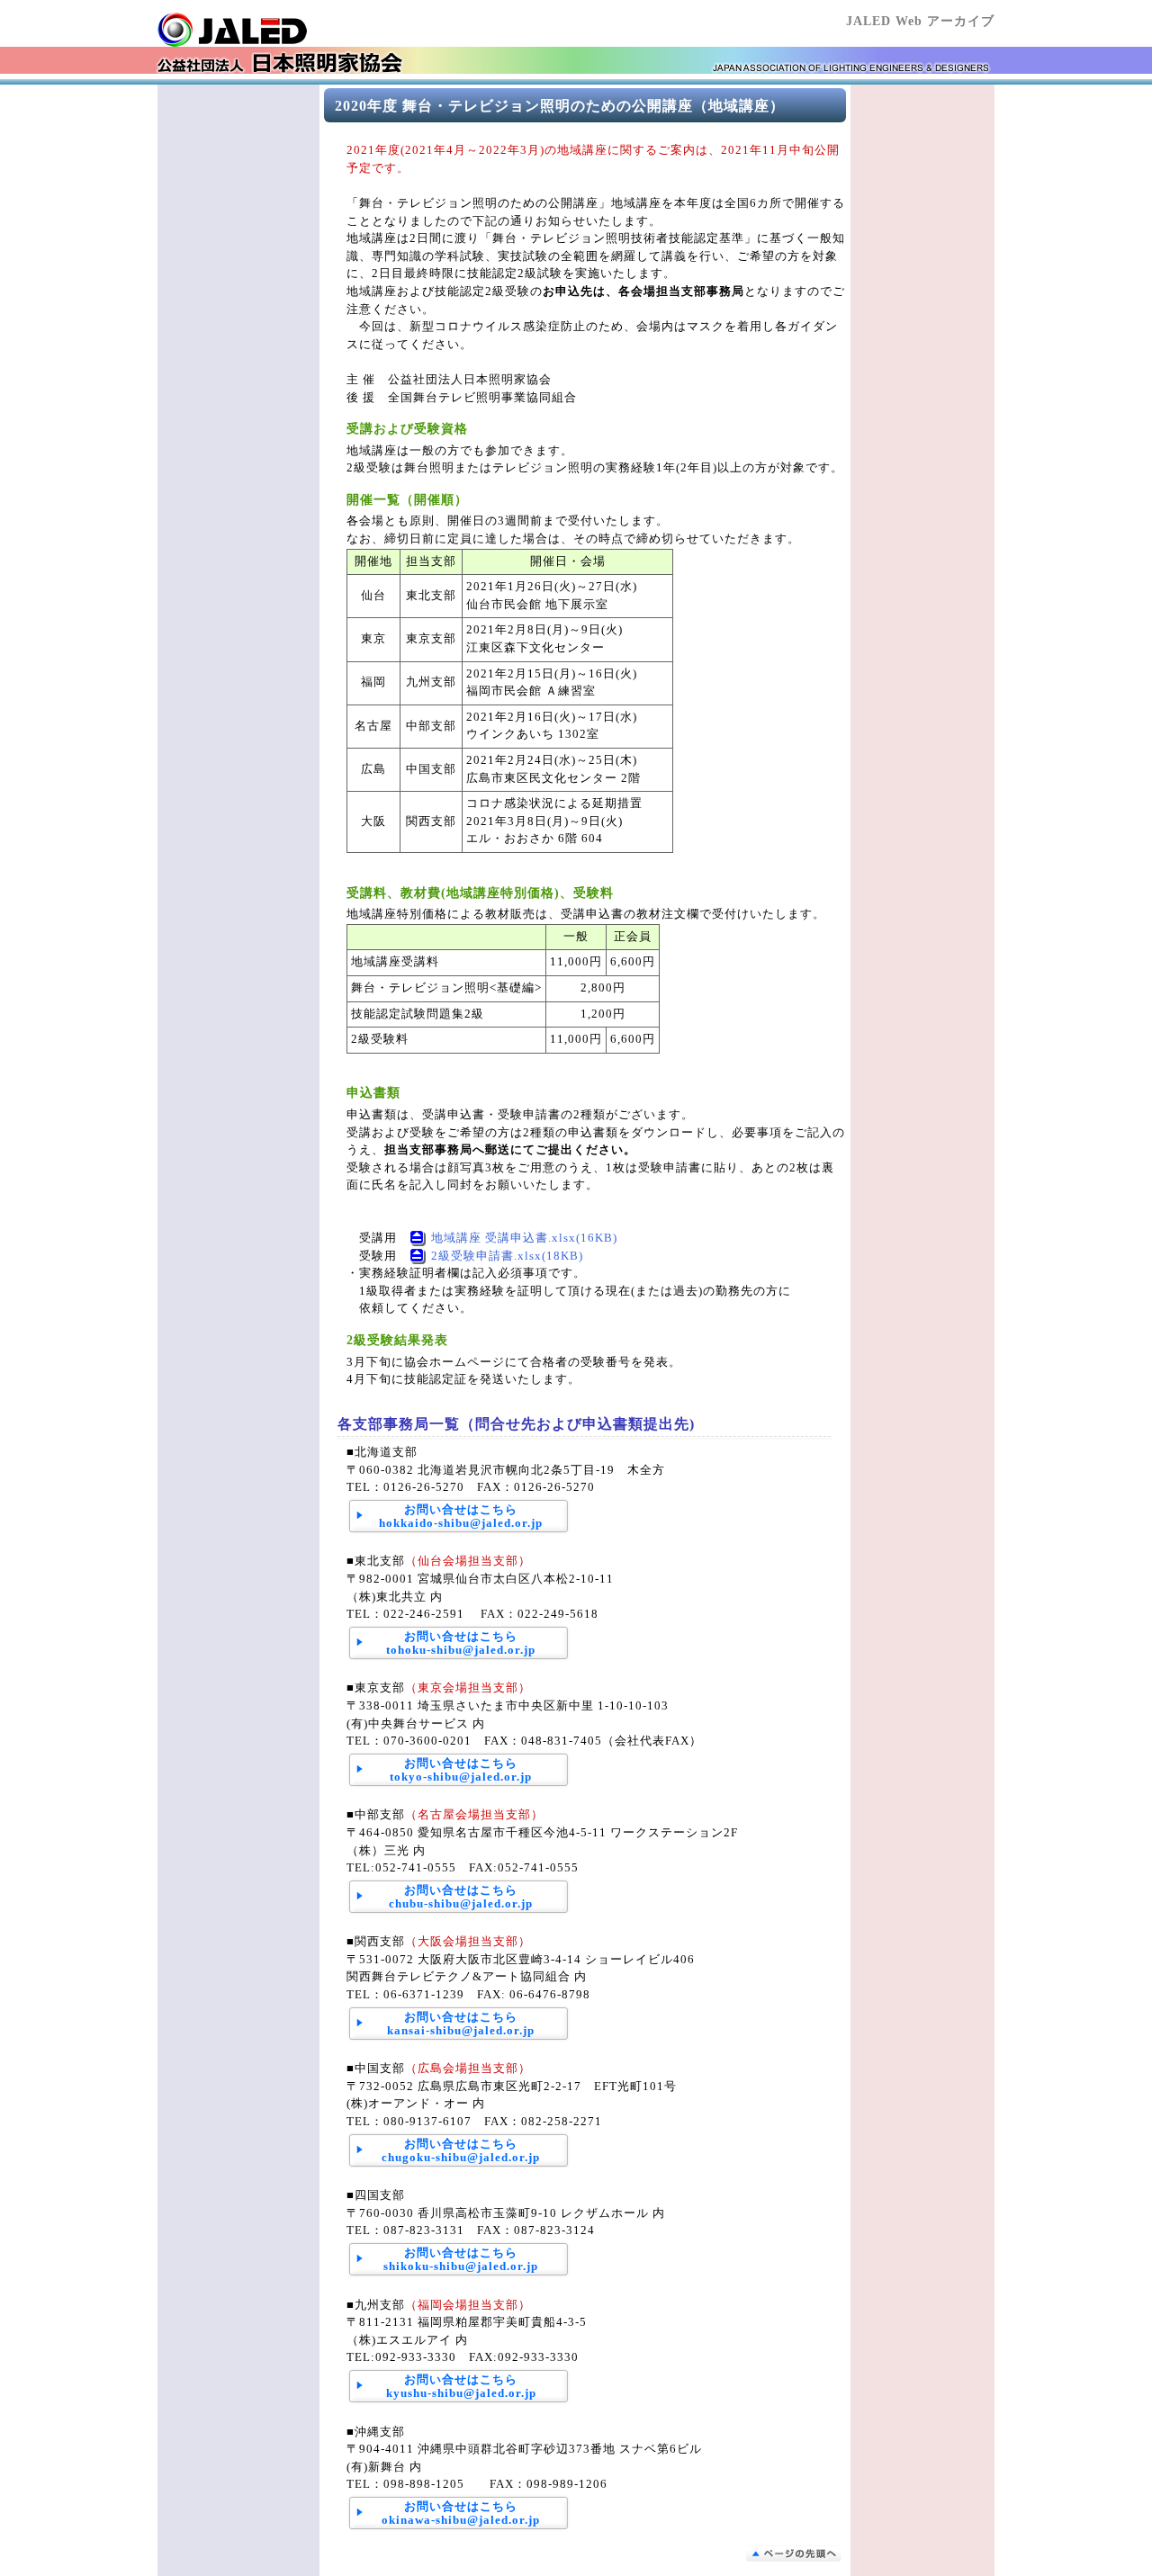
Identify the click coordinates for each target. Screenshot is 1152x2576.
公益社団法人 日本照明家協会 (265, 30)
